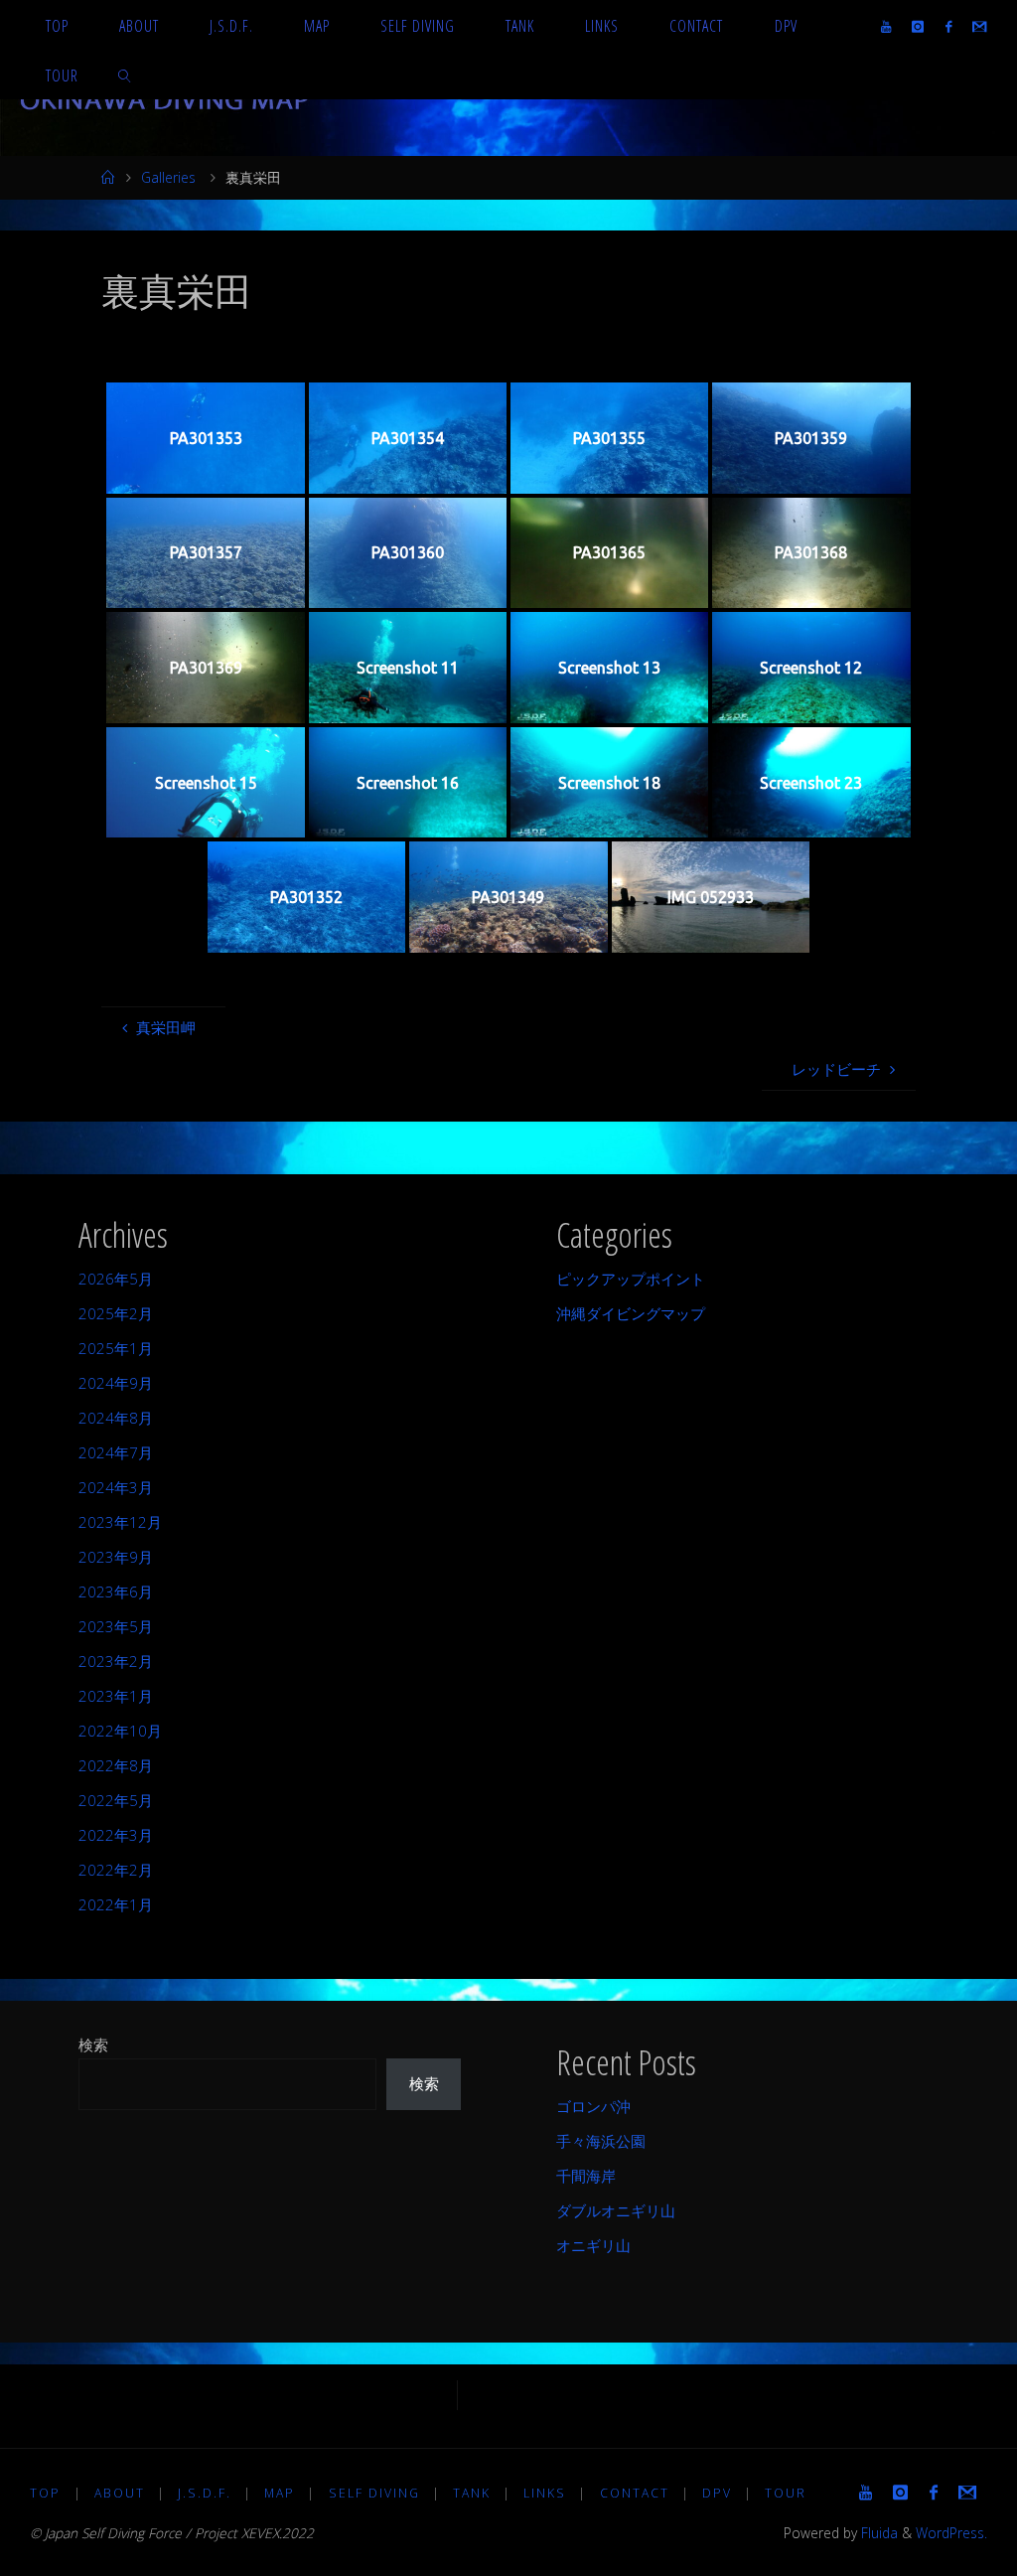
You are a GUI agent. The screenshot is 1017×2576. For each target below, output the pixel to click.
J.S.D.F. (205, 2493)
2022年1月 (116, 1904)
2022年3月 (116, 1835)
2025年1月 (116, 1348)
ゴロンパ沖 (593, 2106)
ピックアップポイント (631, 1279)
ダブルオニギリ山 (616, 2210)
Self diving (374, 2493)
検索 (93, 2045)
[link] (126, 75)
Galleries (168, 177)
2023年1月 (116, 1696)
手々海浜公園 (601, 2141)
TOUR (786, 2493)
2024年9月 (116, 1383)
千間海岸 (586, 2176)
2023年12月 (120, 1522)
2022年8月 (116, 1765)
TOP (45, 2493)
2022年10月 (120, 1731)
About (120, 2493)
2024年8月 (116, 1418)
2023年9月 (116, 1557)
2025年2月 (116, 1313)
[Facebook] (948, 26)
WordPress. (951, 2533)
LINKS (545, 2493)
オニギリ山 (593, 2245)
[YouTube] (886, 26)
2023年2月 (116, 1661)
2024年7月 (116, 1452)
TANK (472, 2493)
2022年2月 (116, 1870)
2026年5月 (116, 1279)
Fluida (877, 2533)
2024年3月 (116, 1487)
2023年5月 (116, 1626)
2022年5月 (116, 1800)
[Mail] (979, 26)
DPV (717, 2493)
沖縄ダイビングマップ (631, 1313)
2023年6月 (116, 1591)
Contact (635, 2493)
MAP (280, 2493)
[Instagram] (918, 26)
